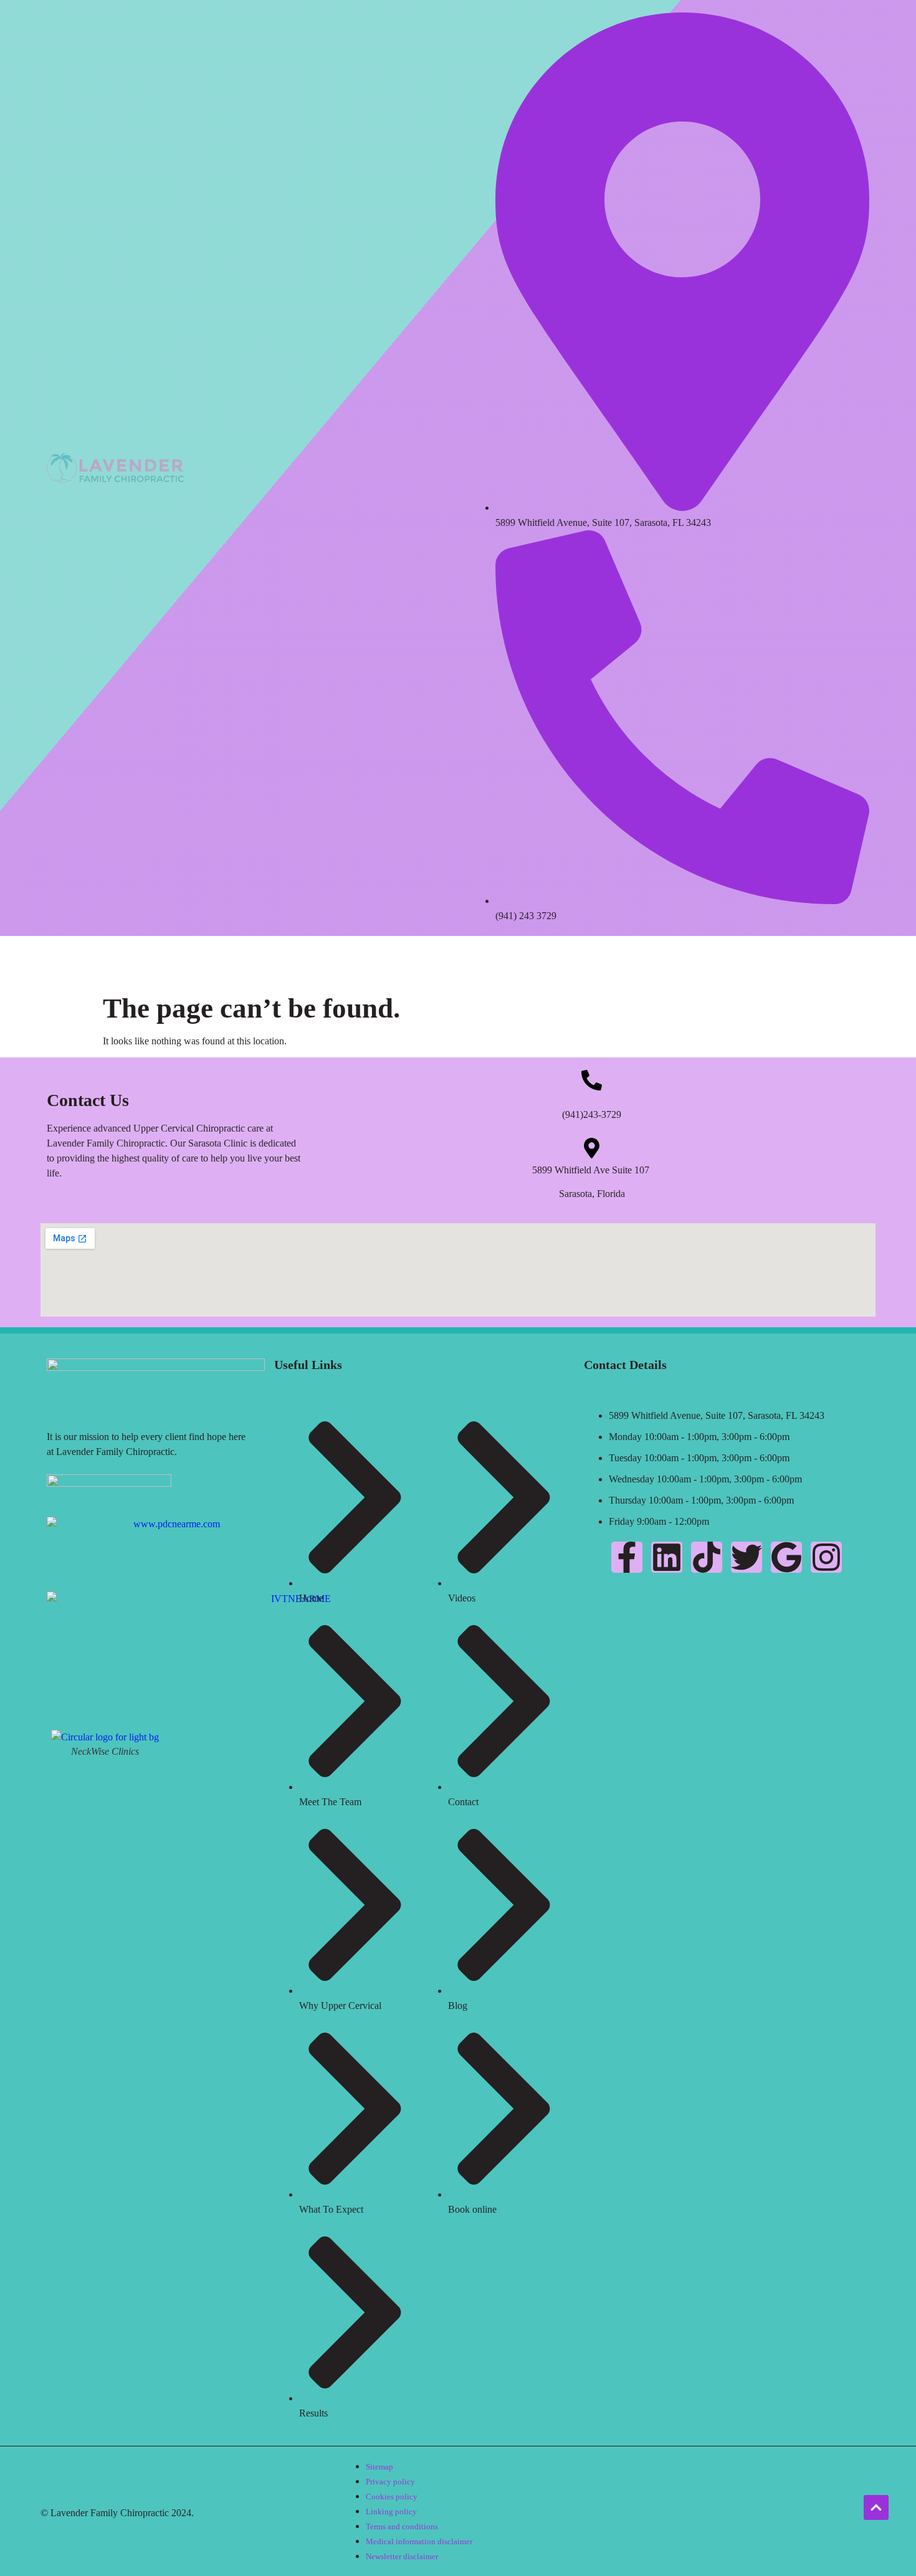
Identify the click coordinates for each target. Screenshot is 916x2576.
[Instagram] (826, 1557)
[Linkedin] (667, 1557)
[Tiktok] (707, 1557)
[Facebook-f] (627, 1557)
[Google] (786, 1557)
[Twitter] (747, 1557)
